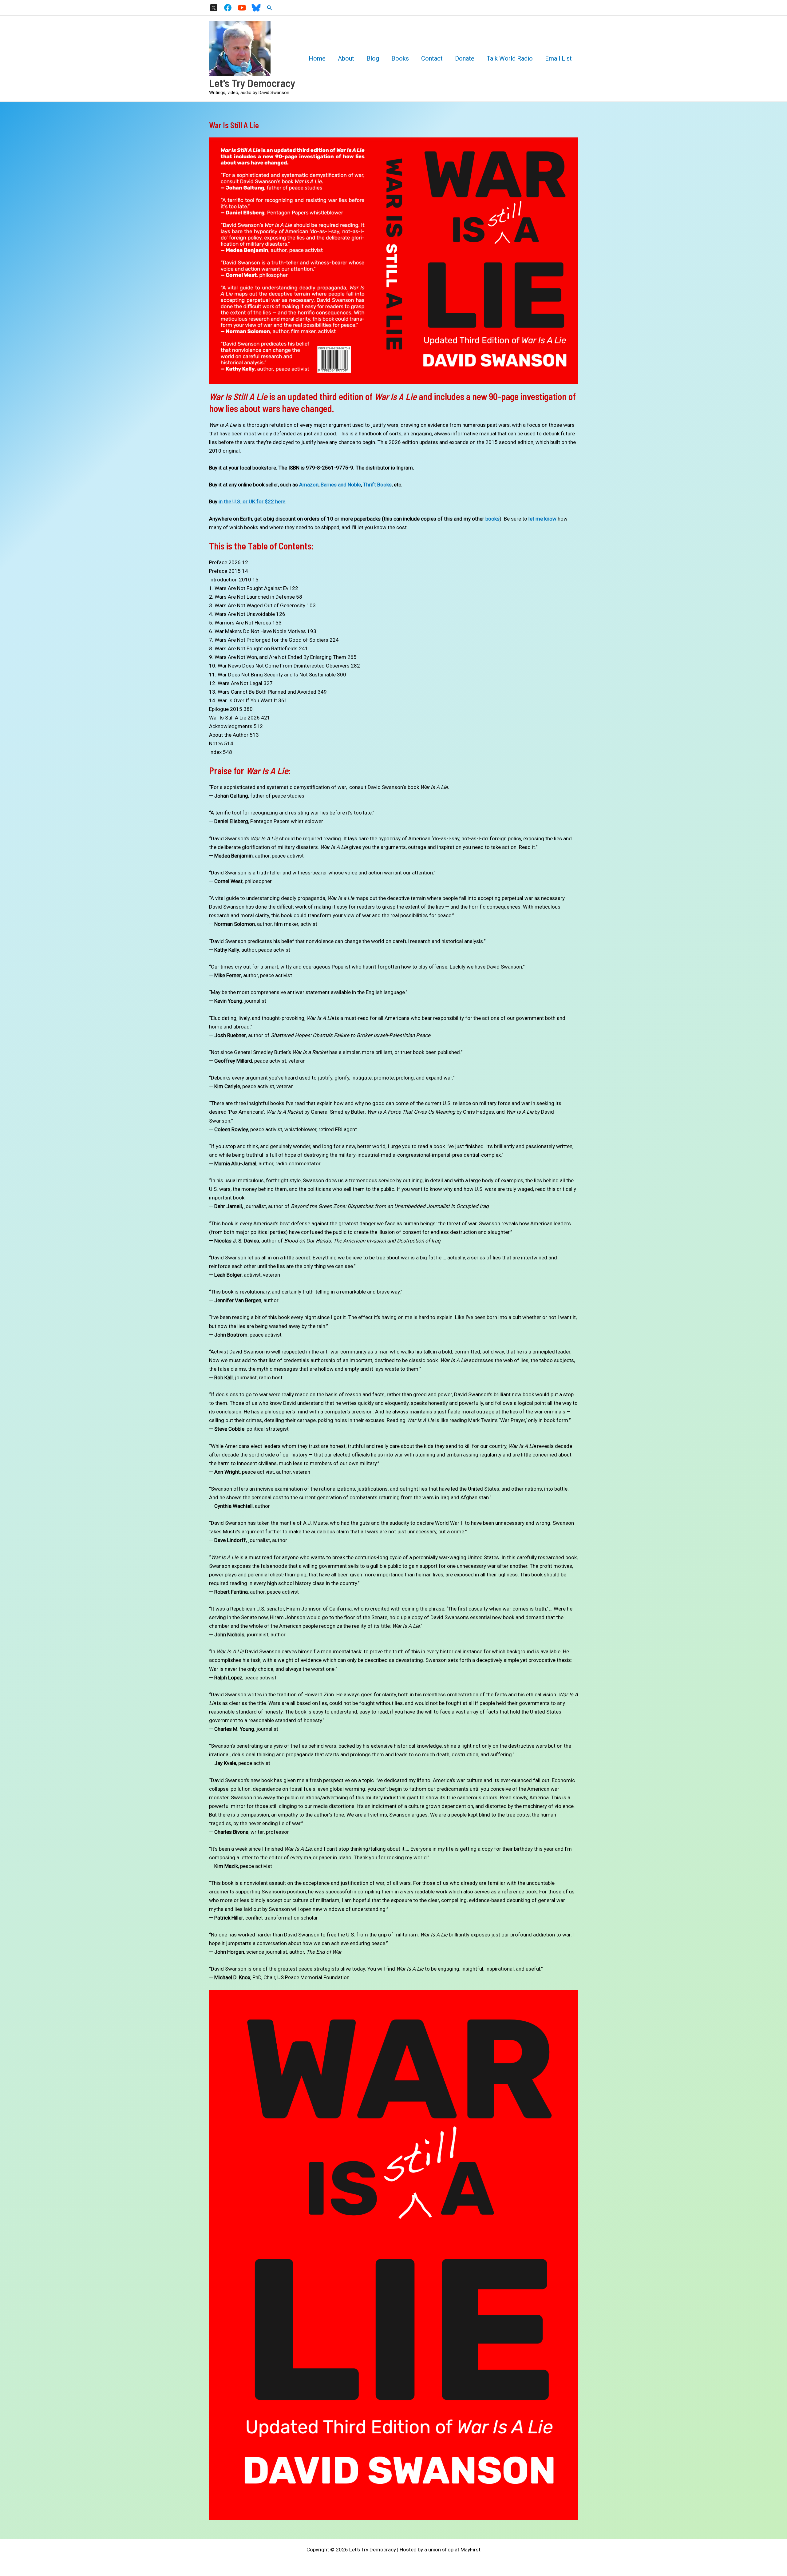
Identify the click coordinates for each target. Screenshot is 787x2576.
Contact (432, 58)
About (346, 58)
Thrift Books (377, 485)
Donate (465, 58)
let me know (542, 519)
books (492, 519)
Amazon (309, 485)
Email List (558, 58)
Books (400, 58)
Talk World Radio (510, 58)
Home (317, 58)
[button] (270, 8)
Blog (373, 58)
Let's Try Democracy (252, 83)
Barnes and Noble (341, 485)
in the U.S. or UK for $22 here (252, 501)
